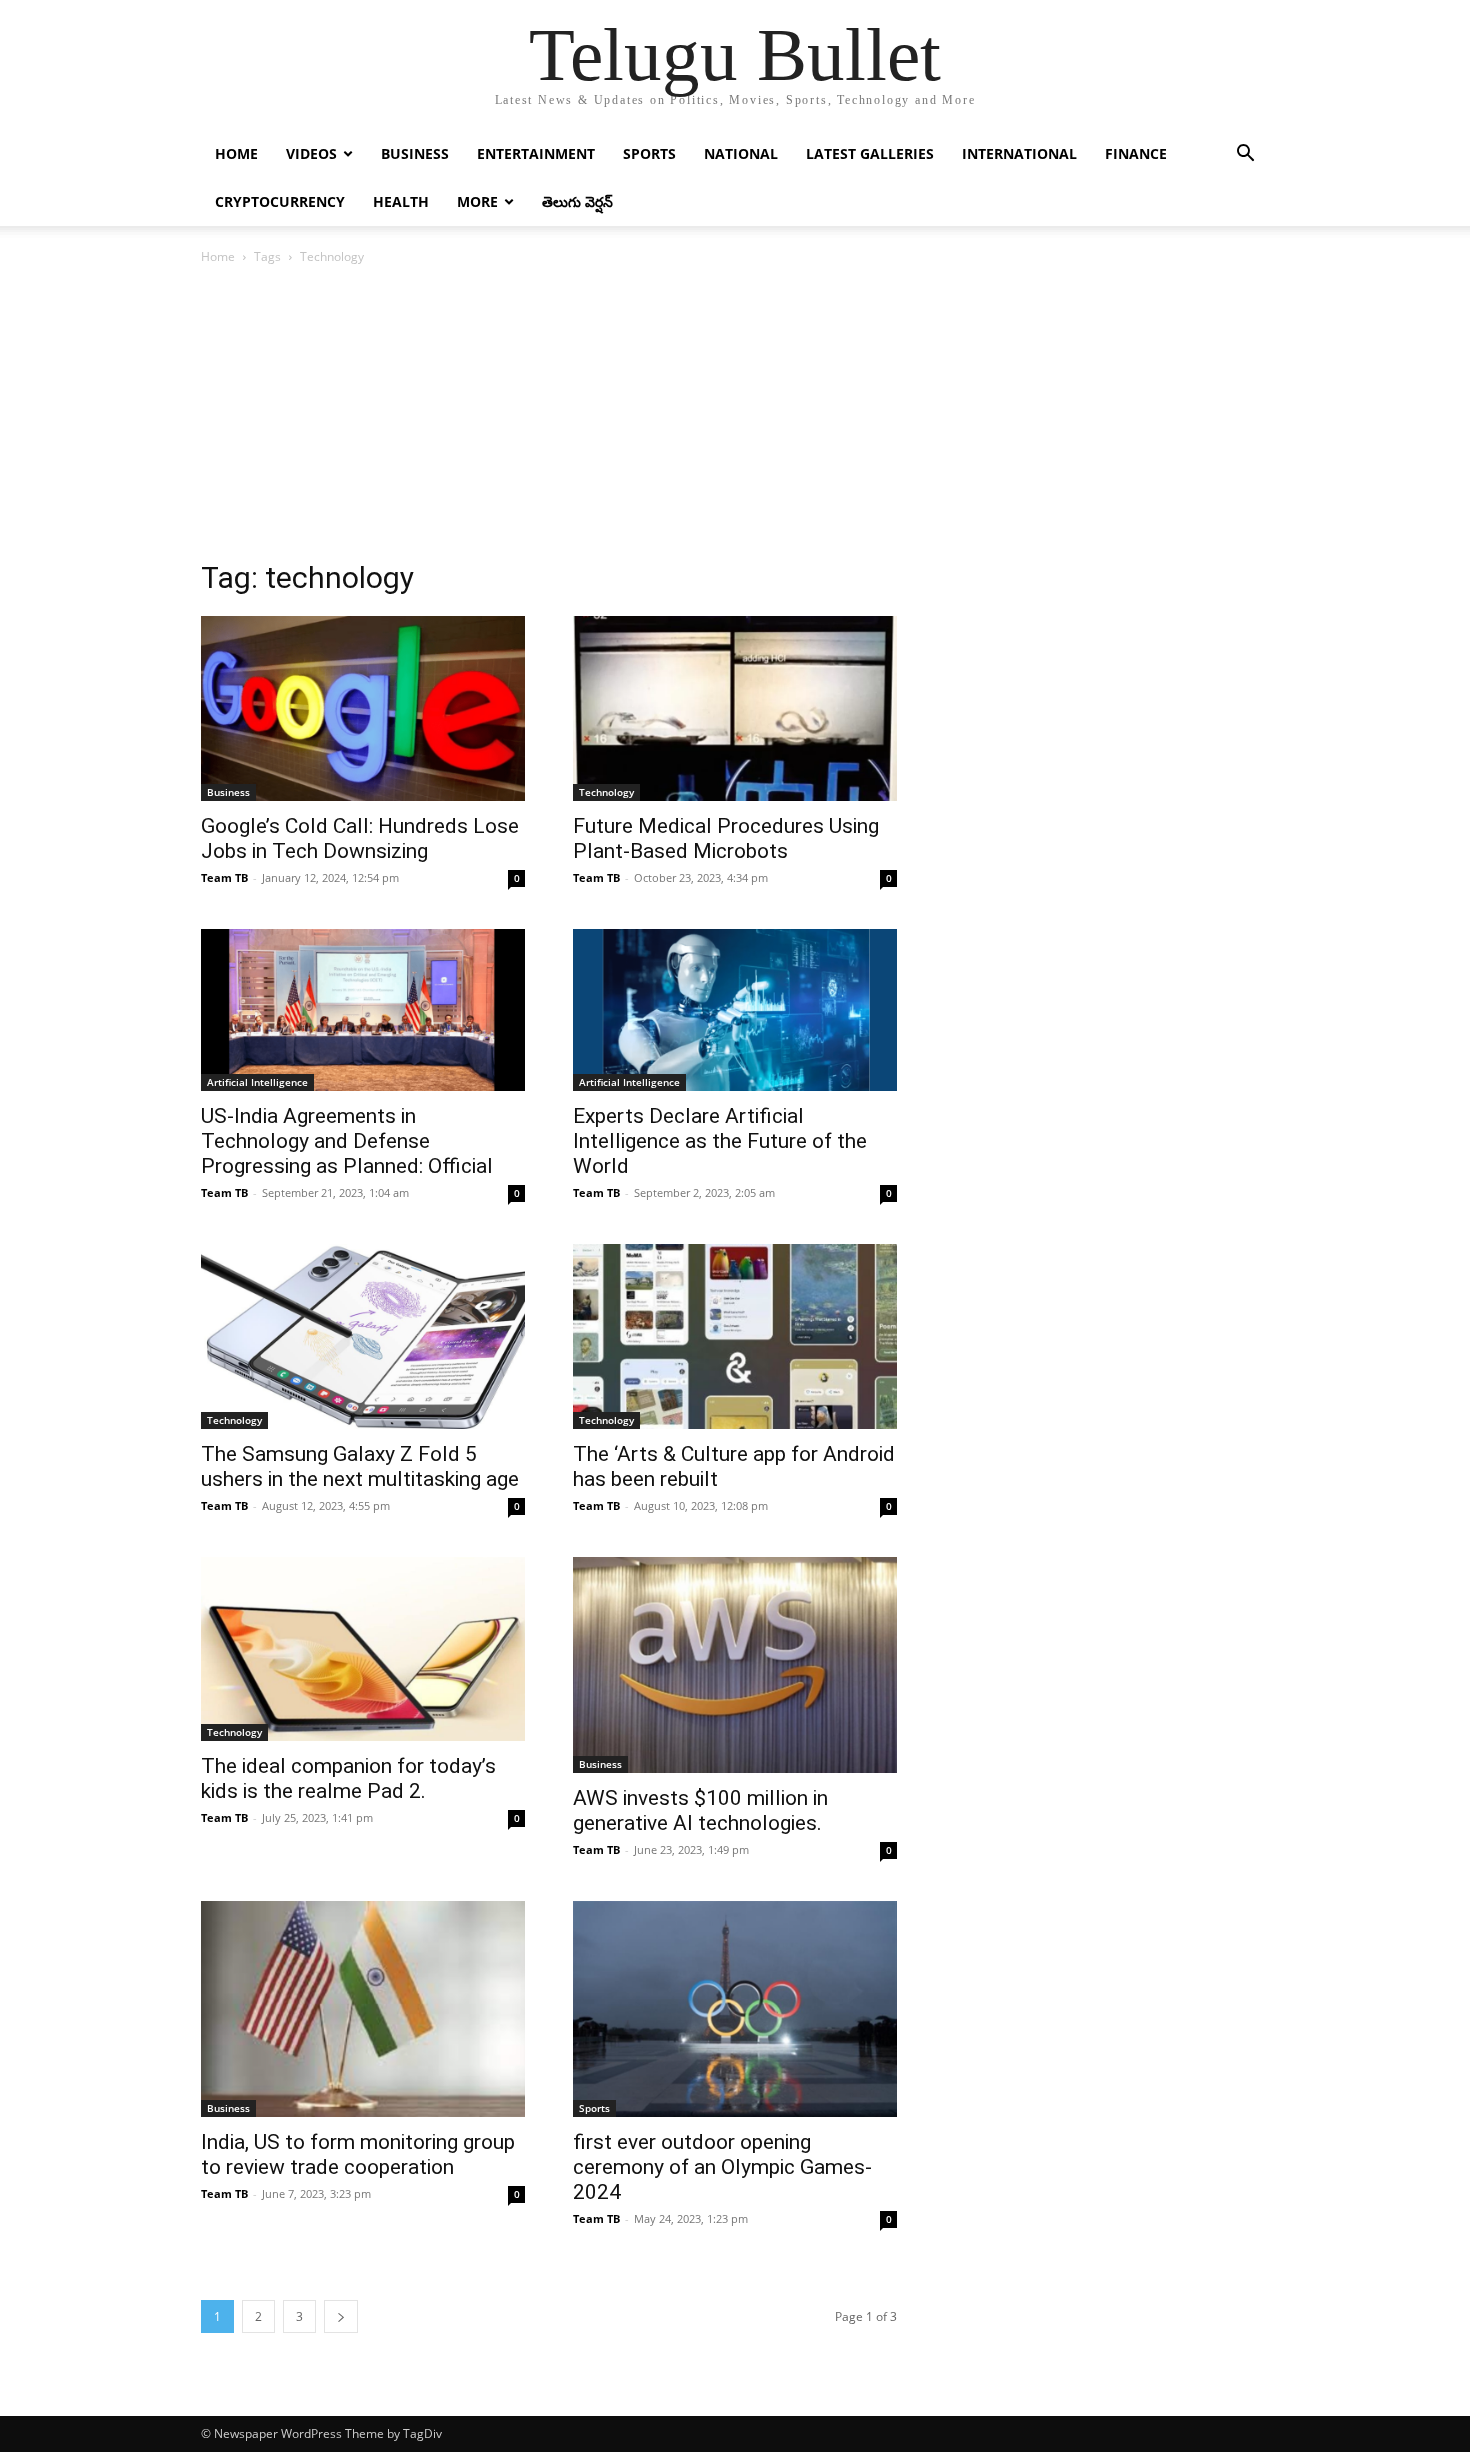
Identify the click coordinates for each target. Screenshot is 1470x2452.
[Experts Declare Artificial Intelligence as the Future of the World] (735, 1010)
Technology (606, 792)
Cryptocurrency (280, 201)
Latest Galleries (870, 153)
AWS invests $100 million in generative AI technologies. (700, 1810)
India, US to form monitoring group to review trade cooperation (358, 2154)
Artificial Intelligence (257, 1082)
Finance (1136, 153)
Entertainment (536, 153)
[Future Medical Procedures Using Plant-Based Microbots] (735, 708)
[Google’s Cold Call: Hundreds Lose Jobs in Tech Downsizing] (363, 708)
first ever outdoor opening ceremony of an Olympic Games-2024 (722, 2167)
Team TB (224, 877)
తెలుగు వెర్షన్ (577, 201)
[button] (1245, 155)
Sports (649, 153)
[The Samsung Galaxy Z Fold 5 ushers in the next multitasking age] (363, 1336)
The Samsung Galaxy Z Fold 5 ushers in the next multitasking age (360, 1466)
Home (236, 153)
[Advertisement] (735, 418)
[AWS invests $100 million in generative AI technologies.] (735, 1665)
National (741, 153)
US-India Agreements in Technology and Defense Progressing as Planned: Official (347, 1141)
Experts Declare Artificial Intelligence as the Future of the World (720, 1141)
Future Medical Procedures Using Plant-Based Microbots (726, 838)
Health (401, 201)
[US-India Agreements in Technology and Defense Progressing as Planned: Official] (363, 1010)
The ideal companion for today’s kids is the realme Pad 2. (348, 1778)
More (477, 201)
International (1019, 153)
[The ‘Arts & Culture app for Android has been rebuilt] (735, 1336)
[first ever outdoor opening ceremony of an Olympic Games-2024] (735, 2009)
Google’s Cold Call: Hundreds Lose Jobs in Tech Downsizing (360, 838)
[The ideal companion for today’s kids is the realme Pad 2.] (363, 1649)
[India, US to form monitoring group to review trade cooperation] (363, 2009)
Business (415, 153)
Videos (311, 153)
